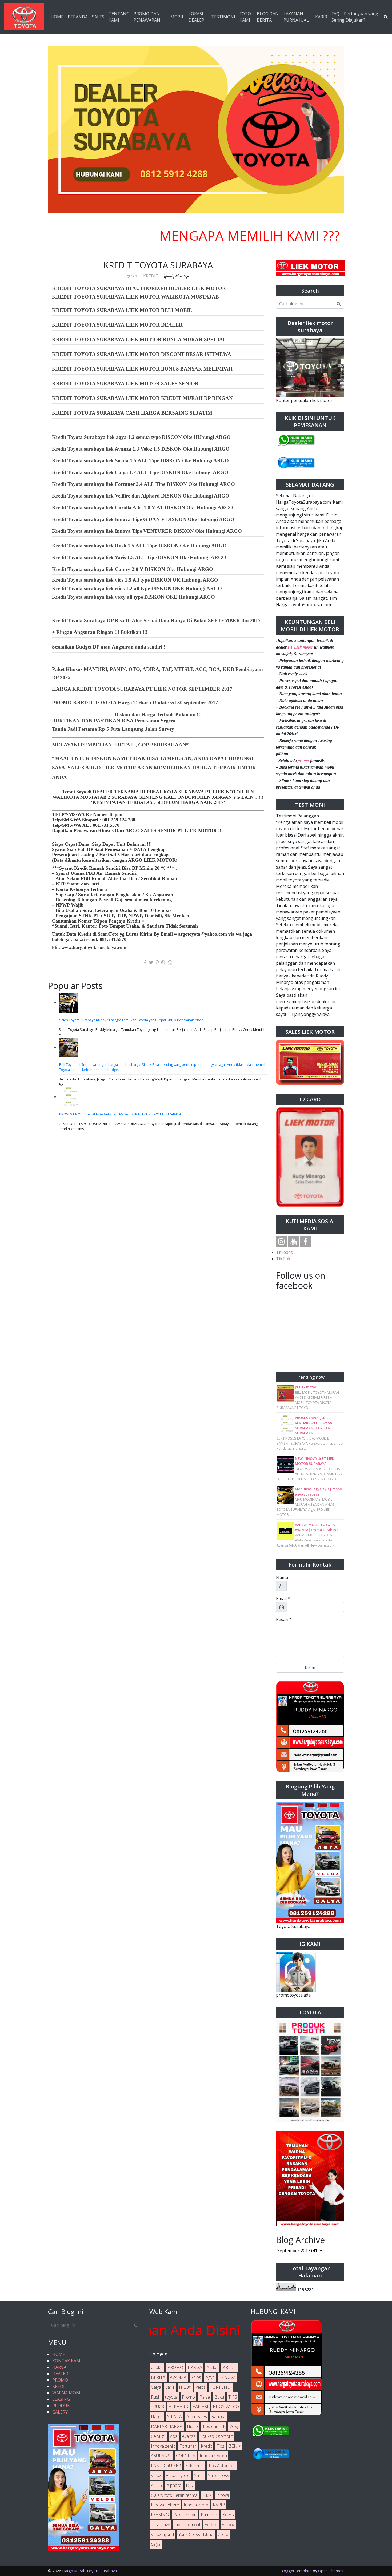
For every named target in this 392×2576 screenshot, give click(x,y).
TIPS (233, 2397)
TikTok (283, 1259)
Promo (188, 2397)
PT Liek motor (300, 647)
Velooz (228, 2525)
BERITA (158, 2377)
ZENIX (235, 2446)
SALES (98, 17)
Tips (220, 2446)
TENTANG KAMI (119, 17)
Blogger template (296, 2571)
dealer (157, 2367)
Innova (223, 2495)
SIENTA (175, 2416)
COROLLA (186, 2456)
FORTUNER (221, 2387)
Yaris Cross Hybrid (196, 2534)
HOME (57, 17)
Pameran (209, 2515)
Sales (196, 2377)
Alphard (174, 2485)
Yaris (199, 2475)
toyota (171, 2397)
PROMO (60, 2380)
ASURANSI (161, 2456)
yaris (170, 2387)
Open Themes (331, 2571)
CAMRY (158, 2436)
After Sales (197, 2416)
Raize (205, 2397)
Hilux (207, 2495)
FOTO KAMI (245, 17)
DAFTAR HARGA (167, 2426)
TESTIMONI (223, 17)
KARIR (321, 17)
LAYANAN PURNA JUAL (296, 17)
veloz (201, 2387)
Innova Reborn (165, 2505)
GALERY (60, 2412)
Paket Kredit (185, 2515)
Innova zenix (163, 2446)
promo (303, 760)
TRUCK (158, 2407)
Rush (156, 2397)
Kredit (206, 2446)
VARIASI (201, 2407)
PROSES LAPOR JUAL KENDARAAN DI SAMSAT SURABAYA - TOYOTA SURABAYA (120, 1114)
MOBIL (177, 17)
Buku (219, 2397)
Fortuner (188, 2446)
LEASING (61, 2399)
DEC (190, 2485)
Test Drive (161, 2525)
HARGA (59, 2367)
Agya (210, 2377)
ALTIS (157, 2485)
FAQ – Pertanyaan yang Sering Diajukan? (355, 17)
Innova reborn (213, 2456)
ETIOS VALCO (226, 2407)
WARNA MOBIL (67, 2393)
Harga (157, 2416)
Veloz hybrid (162, 2534)
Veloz (156, 2475)
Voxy (234, 2426)
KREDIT (151, 276)
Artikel (212, 2367)
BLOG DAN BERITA (268, 17)
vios (174, 2436)
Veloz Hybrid (178, 2475)
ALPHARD (179, 2407)
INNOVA (227, 2377)
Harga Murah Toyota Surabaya (89, 2571)
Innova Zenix (196, 2505)
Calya (156, 2387)
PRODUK (61, 2406)
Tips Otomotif (187, 2525)
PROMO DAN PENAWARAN (147, 17)
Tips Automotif (222, 2466)
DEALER (60, 2374)
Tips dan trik (214, 2426)
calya (156, 2544)
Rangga (219, 2416)
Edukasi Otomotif (216, 2436)
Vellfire (211, 2525)
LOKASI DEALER (196, 17)
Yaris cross (219, 2475)
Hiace (192, 2426)
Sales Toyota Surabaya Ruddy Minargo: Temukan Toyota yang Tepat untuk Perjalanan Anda (131, 1020)
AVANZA (178, 2377)
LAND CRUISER (166, 2466)
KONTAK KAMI (67, 2361)
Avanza (189, 2436)
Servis (228, 2515)
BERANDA (78, 17)
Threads (284, 1252)
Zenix (223, 2534)
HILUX (185, 2387)
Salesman (195, 2466)
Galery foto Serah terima (174, 2495)
